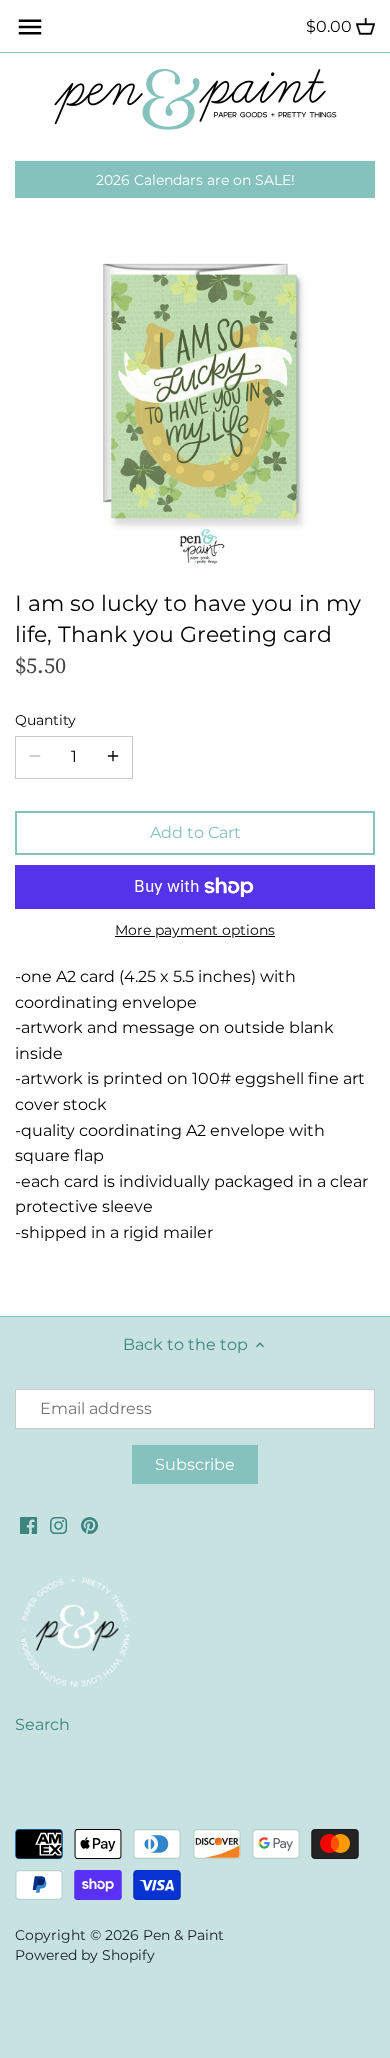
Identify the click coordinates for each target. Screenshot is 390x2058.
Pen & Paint (183, 1935)
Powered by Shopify (85, 1955)
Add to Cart (195, 832)
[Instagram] (58, 1525)
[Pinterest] (89, 1525)
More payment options (195, 930)
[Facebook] (28, 1525)
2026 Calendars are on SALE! (195, 180)
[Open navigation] (30, 27)
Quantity (45, 720)
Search (42, 1724)
